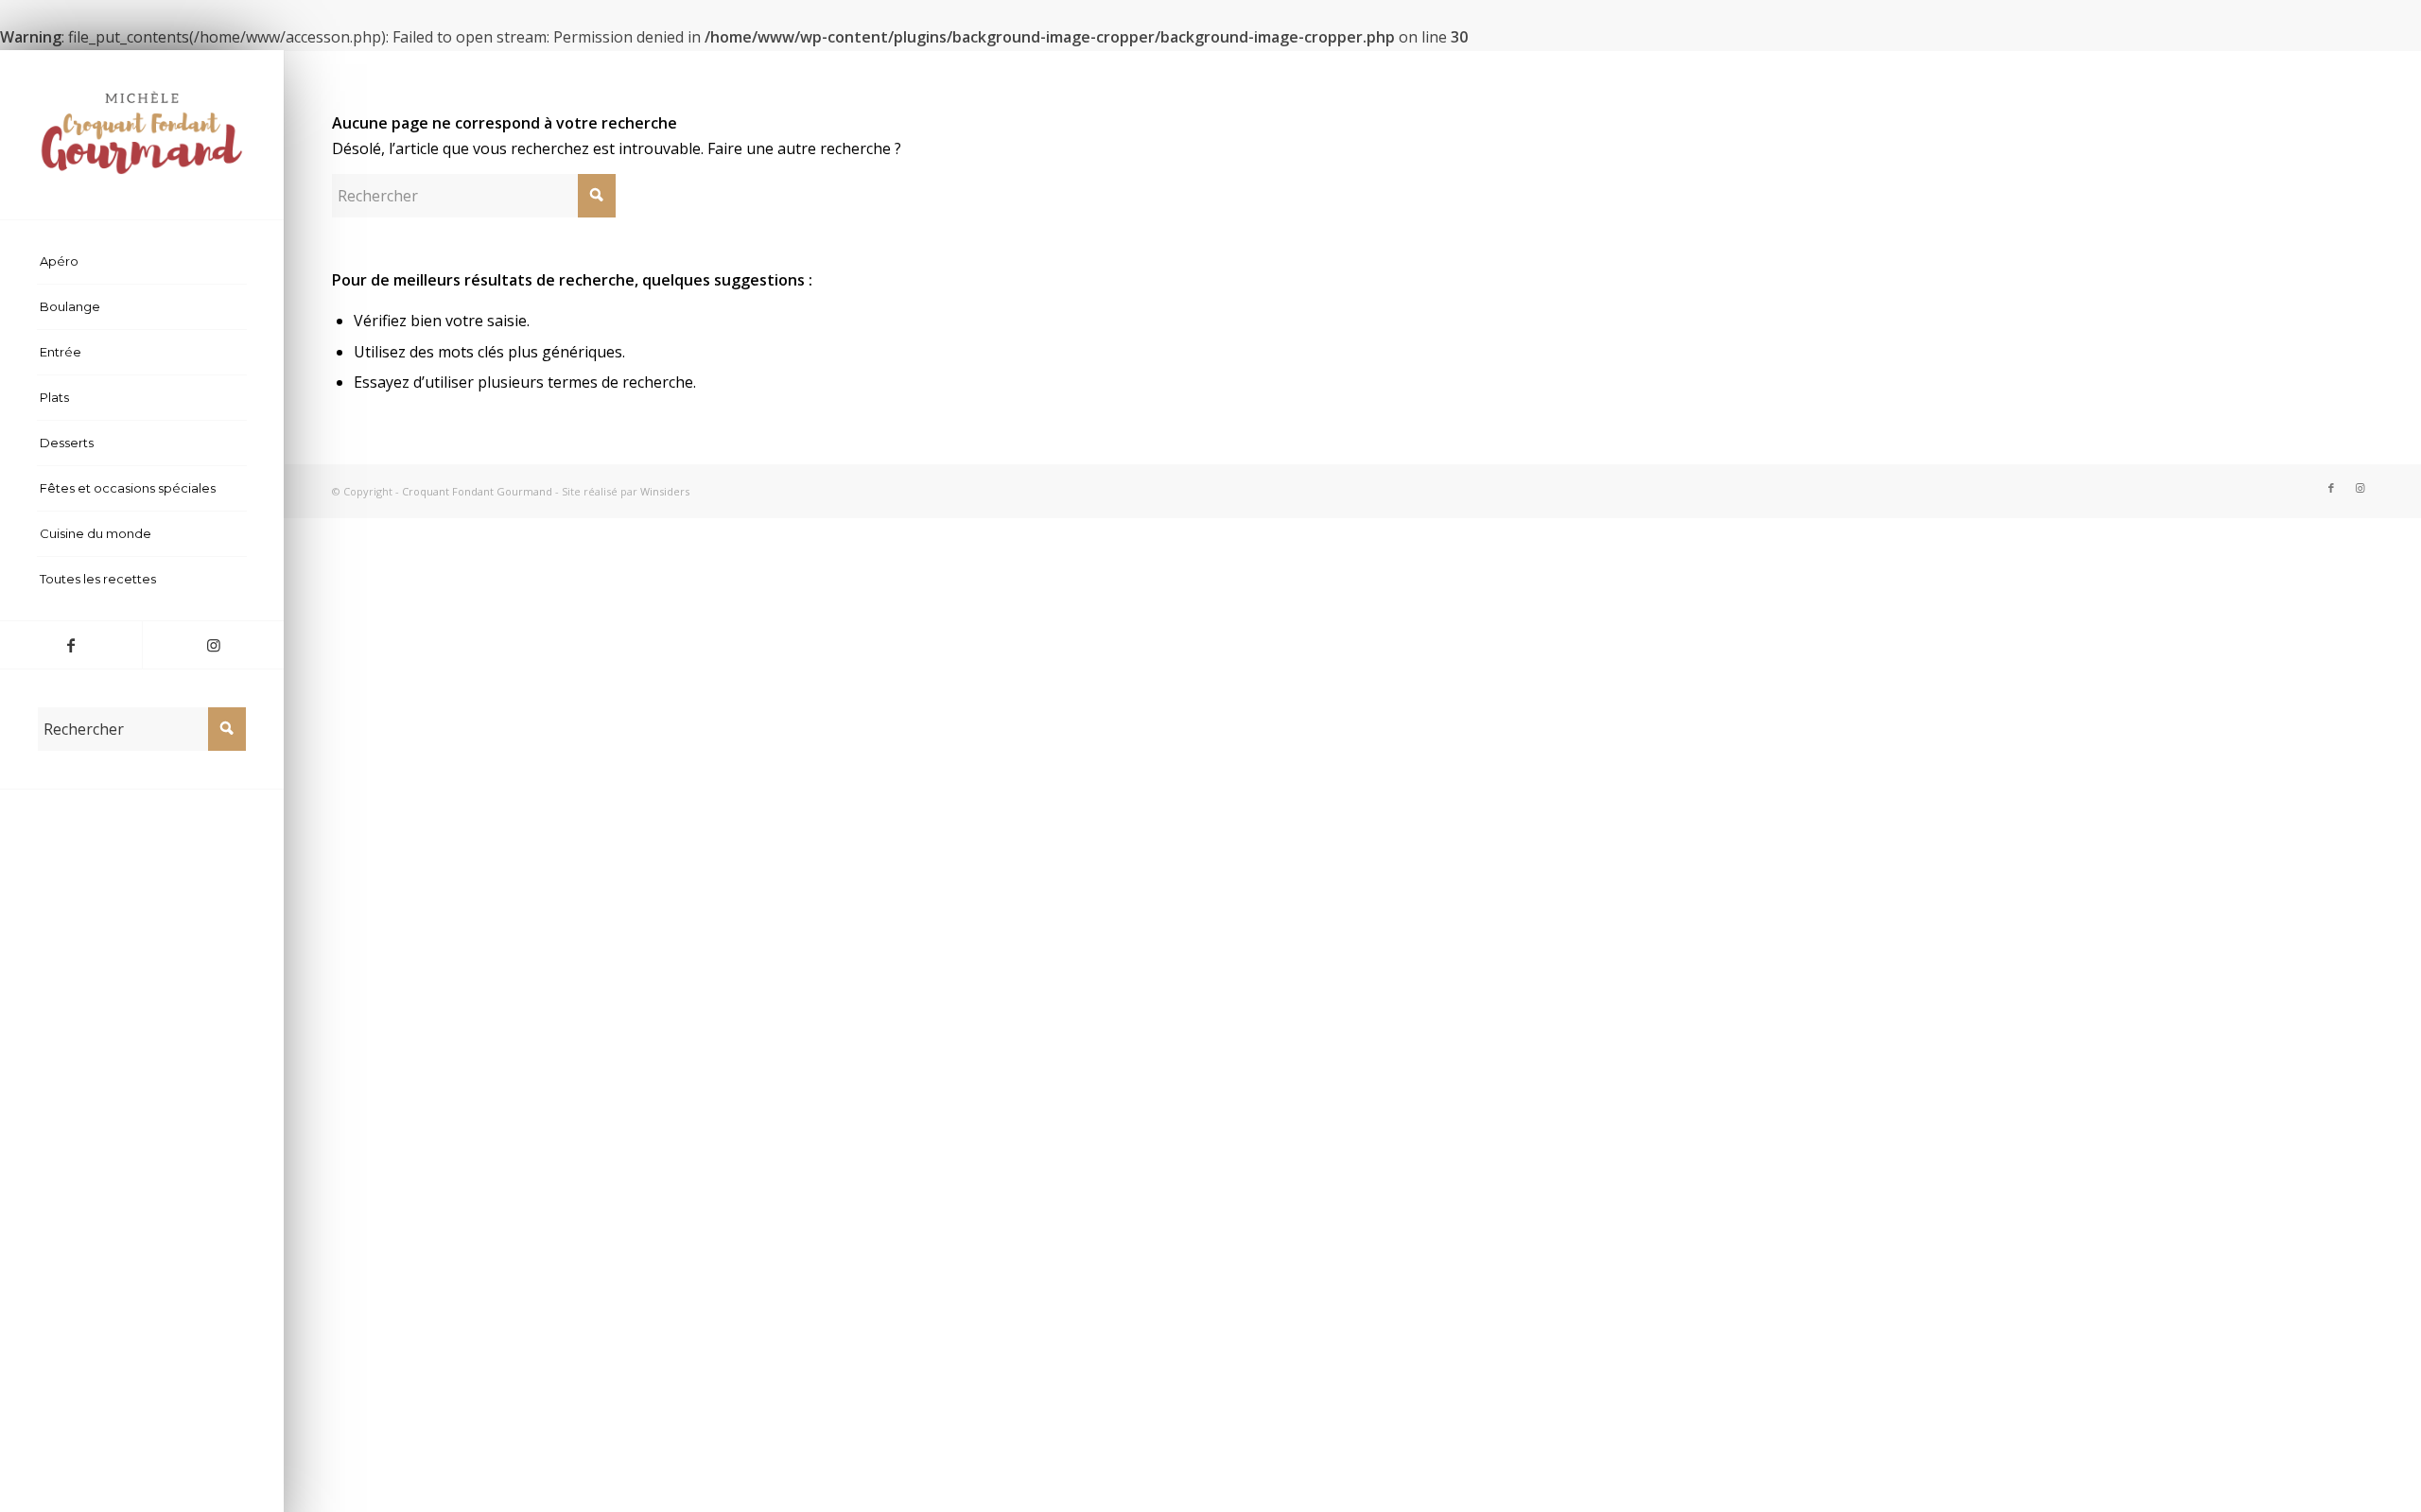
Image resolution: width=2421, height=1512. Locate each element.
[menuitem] (142, 262)
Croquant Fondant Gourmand (477, 491)
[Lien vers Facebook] (71, 645)
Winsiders (665, 491)
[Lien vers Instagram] (213, 645)
